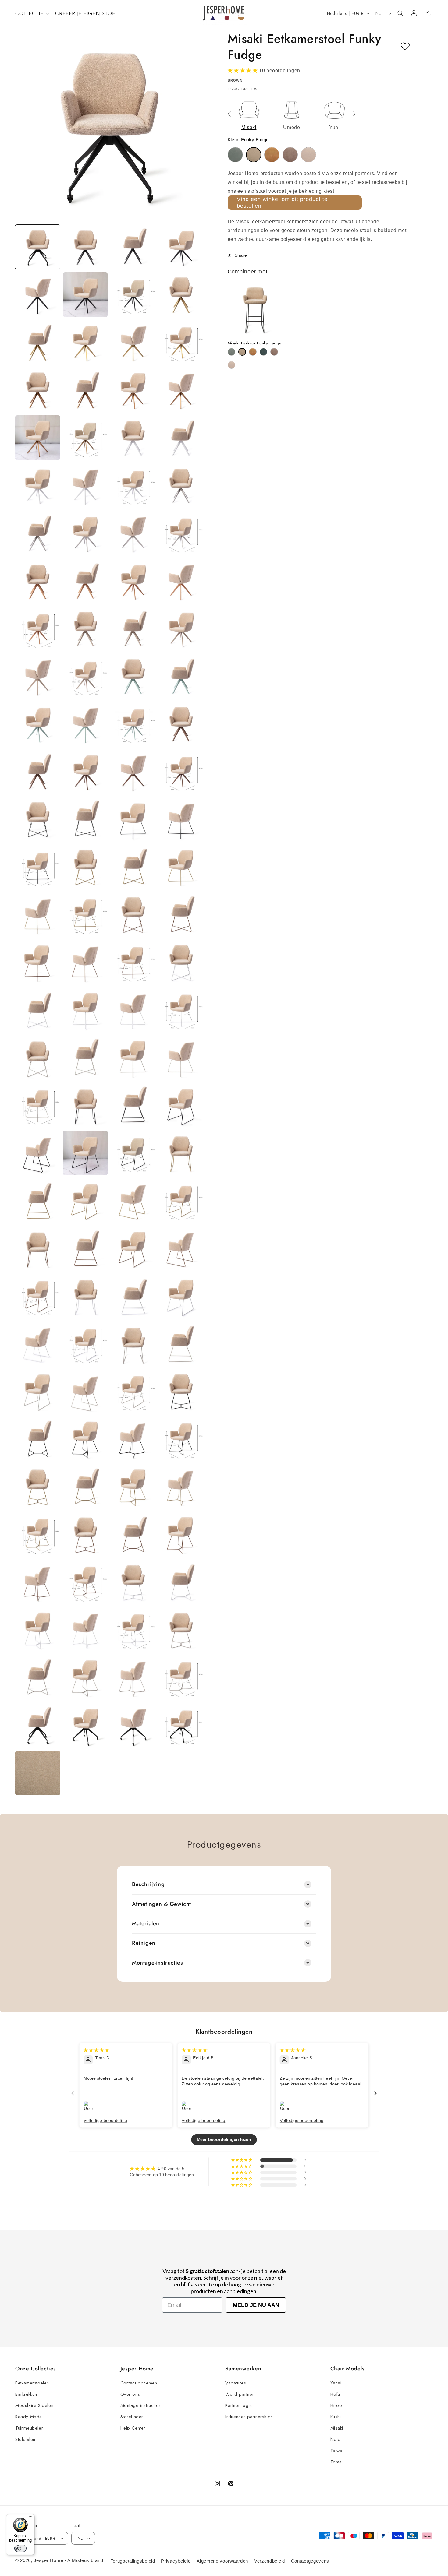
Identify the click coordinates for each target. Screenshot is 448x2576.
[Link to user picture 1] (90, 2108)
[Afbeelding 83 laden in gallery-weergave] (133, 1201)
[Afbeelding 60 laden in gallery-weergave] (181, 915)
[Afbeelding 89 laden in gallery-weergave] (38, 1296)
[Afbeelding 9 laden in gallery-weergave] (38, 342)
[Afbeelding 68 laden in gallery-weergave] (181, 1010)
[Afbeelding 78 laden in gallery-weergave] (85, 1153)
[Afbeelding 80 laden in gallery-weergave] (181, 1153)
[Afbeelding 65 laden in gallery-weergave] (38, 1010)
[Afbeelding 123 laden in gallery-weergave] (133, 1678)
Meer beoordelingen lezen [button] (224, 2140)
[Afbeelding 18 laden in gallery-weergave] (85, 438)
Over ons (130, 2394)
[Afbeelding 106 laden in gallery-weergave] (85, 1487)
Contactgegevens (310, 2561)
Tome (336, 2462)
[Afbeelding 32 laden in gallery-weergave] (181, 581)
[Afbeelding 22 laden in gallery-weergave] (85, 486)
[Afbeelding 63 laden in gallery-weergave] (133, 962)
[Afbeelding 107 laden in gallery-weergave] (133, 1487)
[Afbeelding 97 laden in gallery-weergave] (38, 1392)
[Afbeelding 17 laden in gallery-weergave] (38, 438)
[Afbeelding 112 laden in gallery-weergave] (181, 1534)
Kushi (336, 2417)
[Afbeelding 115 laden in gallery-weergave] (133, 1582)
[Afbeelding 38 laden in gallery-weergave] (85, 676)
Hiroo (336, 2405)
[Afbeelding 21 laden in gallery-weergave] (38, 486)
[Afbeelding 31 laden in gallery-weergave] (133, 581)
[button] (32, 13)
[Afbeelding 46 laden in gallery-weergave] (85, 771)
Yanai (336, 2383)
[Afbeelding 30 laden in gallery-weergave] (85, 581)
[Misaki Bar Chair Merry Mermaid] (263, 352)
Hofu (335, 2394)
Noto (336, 2439)
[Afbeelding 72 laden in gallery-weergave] (181, 1058)
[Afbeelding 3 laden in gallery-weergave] (133, 247)
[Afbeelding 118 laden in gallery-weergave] (85, 1630)
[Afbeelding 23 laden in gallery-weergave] (133, 486)
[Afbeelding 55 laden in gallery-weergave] (133, 867)
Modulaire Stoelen (34, 2405)
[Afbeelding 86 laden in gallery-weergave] (85, 1249)
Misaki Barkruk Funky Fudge (255, 343)
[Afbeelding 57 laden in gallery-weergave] (38, 915)
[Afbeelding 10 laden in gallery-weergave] (85, 342)
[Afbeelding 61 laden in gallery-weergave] (38, 962)
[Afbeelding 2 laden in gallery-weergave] (85, 247)
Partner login (239, 2405)
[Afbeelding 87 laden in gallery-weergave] (133, 1249)
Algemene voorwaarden (222, 2561)
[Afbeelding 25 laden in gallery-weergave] (38, 533)
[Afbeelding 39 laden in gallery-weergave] (133, 676)
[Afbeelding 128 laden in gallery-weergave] (181, 1725)
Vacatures (236, 2383)
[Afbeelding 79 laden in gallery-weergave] (133, 1153)
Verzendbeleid (270, 2561)
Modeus (81, 2560)
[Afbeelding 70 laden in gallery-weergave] (85, 1058)
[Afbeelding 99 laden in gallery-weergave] (133, 1392)
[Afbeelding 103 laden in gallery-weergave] (133, 1439)
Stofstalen (25, 2439)
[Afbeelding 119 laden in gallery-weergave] (133, 1630)
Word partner (240, 2394)
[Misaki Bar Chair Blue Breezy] (231, 352)
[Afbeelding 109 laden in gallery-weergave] (38, 1534)
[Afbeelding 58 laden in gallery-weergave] (85, 915)
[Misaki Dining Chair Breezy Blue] (235, 155)
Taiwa (336, 2451)
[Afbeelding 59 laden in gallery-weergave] (133, 915)
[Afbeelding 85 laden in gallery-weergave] (38, 1249)
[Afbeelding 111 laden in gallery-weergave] (133, 1534)
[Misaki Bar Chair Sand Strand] (231, 365)
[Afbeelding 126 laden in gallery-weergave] (85, 1725)
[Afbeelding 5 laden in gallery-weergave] (38, 295)
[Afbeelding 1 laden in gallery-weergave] (38, 247)
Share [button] (241, 255)
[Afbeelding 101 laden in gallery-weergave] (38, 1439)
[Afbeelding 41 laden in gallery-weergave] (38, 724)
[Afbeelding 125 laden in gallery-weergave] (38, 1725)
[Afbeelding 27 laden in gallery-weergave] (133, 533)
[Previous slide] (232, 114)
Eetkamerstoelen (32, 2383)
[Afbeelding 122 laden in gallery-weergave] (85, 1678)
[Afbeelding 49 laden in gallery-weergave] (38, 819)
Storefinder (132, 2417)
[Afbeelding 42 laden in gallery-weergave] (85, 724)
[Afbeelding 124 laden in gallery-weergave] (181, 1678)
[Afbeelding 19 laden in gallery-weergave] (133, 438)
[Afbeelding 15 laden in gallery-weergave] (133, 390)
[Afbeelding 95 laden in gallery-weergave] (133, 1344)
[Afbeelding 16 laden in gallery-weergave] (181, 390)
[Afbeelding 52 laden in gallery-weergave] (181, 819)
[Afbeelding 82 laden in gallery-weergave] (85, 1201)
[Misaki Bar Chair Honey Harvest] (253, 352)
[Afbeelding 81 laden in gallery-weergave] (38, 1201)
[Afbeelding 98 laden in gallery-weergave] (85, 1392)
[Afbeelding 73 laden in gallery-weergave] (38, 1105)
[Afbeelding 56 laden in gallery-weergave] (181, 867)
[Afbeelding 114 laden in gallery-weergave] (85, 1582)
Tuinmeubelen (29, 2428)
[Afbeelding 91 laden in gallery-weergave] (133, 1296)
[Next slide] (351, 114)
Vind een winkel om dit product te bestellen (282, 202)
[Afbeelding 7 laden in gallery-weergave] (133, 295)
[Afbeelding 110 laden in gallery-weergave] (85, 1534)
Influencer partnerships (249, 2417)
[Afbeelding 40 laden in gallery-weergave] (181, 676)
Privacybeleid (176, 2561)
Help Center (133, 2428)
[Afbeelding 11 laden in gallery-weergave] (133, 342)
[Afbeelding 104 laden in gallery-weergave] (181, 1439)
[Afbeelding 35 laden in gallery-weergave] (133, 629)
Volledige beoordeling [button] (105, 2120)
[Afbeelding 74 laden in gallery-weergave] (85, 1105)
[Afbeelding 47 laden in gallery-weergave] (133, 771)
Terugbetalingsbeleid (133, 2561)
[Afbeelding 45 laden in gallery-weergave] (38, 771)
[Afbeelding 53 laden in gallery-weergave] (38, 867)
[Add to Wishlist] (405, 47)
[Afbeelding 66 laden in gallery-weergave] (85, 1010)
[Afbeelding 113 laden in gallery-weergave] (38, 1582)
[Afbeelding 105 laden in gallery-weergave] (38, 1487)
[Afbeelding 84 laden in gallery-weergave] (181, 1201)
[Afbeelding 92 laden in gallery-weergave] (181, 1296)
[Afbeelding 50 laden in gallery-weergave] (85, 819)
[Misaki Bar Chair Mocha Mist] (274, 352)
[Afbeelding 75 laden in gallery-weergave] (133, 1105)
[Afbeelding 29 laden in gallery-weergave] (38, 581)
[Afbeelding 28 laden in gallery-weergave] (181, 533)
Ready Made (29, 2417)
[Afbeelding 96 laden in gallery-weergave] (181, 1344)
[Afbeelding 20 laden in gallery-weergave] (181, 438)
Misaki (337, 2428)
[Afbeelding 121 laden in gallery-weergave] (38, 1678)
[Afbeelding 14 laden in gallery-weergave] (85, 390)
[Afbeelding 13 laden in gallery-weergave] (38, 390)
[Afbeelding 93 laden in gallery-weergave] (38, 1344)
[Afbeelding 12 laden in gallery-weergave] (181, 342)
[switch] (20, 2548)
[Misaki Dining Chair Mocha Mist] (290, 155)
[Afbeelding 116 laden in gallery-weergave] (181, 1582)
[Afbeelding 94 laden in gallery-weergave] (85, 1344)
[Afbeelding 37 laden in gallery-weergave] (38, 676)
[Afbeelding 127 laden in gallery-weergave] (133, 1725)
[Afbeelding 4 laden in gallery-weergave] (181, 247)
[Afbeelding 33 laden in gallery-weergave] (38, 629)
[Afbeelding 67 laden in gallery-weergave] (133, 1010)
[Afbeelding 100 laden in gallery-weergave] (181, 1392)
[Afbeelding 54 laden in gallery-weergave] (85, 867)
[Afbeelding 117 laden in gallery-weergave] (38, 1630)
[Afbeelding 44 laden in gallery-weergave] (181, 724)
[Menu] (31, 2518)
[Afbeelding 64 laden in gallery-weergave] (181, 962)
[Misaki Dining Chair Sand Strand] (308, 155)
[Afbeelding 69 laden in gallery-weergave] (38, 1058)
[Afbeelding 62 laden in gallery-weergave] (85, 962)
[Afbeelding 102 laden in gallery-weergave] (85, 1439)
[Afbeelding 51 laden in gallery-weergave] (133, 819)
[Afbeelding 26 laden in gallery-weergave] (85, 533)
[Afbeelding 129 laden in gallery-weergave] (38, 1773)
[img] (96, 2050)
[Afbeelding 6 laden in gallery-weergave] (85, 295)
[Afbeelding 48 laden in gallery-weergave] (181, 771)
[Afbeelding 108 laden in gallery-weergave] (181, 1487)
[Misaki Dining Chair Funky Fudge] (254, 155)
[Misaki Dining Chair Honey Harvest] (272, 155)
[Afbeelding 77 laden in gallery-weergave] (38, 1153)
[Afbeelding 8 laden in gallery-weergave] (181, 295)
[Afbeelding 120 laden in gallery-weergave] (181, 1630)
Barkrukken (26, 2394)
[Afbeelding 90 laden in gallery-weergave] (85, 1296)
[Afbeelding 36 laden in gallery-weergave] (181, 629)
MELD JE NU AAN (256, 2305)
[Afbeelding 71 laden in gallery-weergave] (133, 1058)
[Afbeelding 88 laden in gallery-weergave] (181, 1249)
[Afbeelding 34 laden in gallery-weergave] (85, 629)
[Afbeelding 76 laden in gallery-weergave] (181, 1105)
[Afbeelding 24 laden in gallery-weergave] (181, 486)
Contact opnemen (139, 2383)
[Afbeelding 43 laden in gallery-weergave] (133, 724)
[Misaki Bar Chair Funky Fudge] (242, 352)
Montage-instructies (141, 2405)
